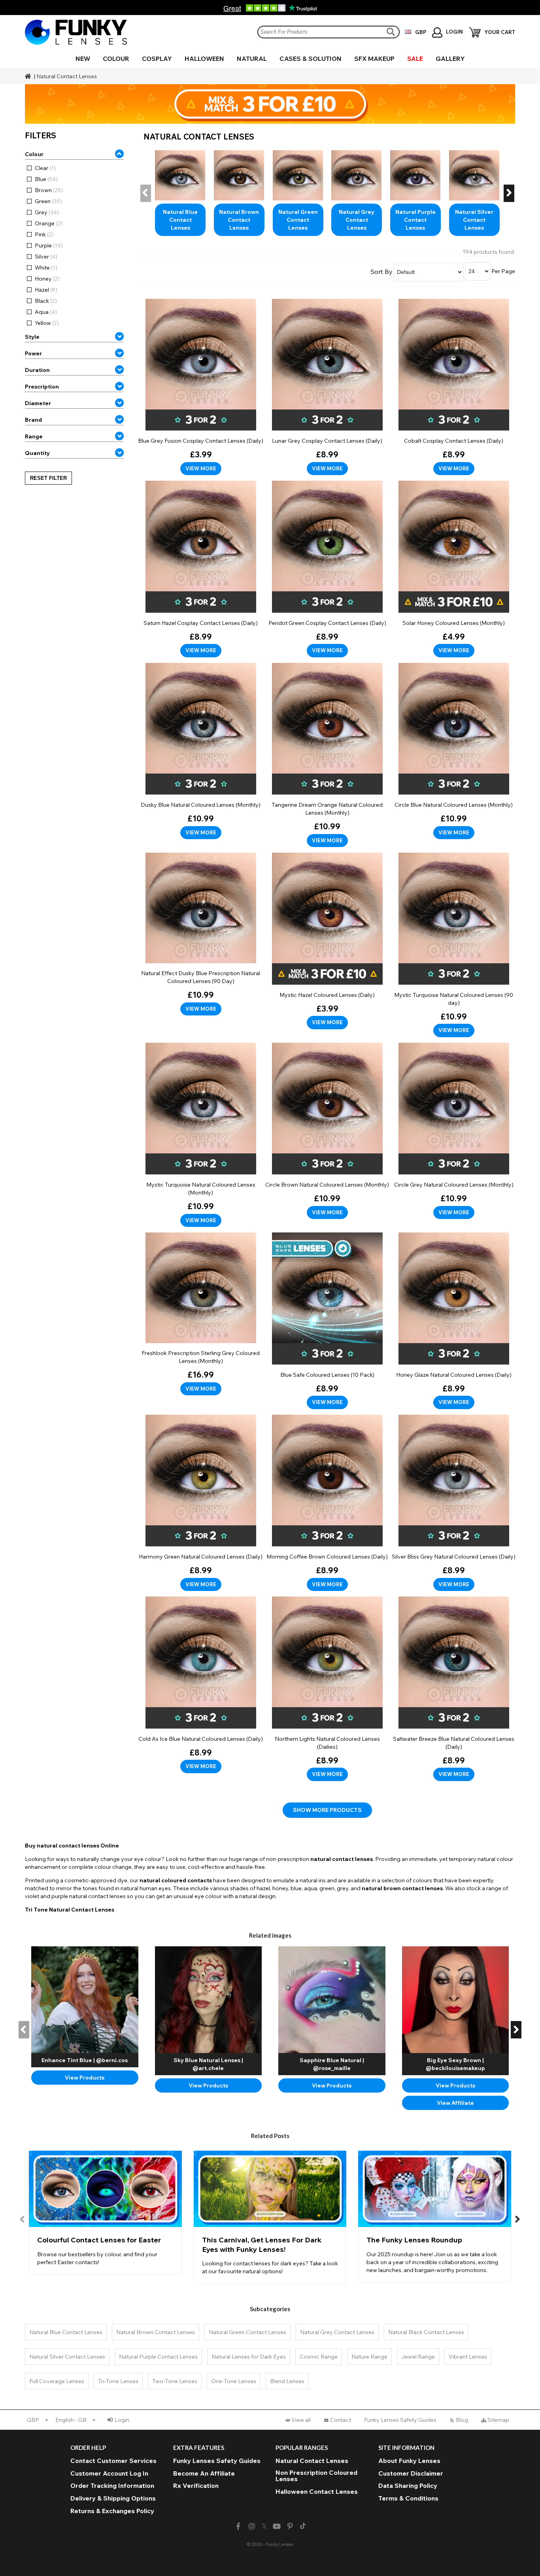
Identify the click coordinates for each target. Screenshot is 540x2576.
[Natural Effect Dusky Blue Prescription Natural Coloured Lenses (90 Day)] (201, 934)
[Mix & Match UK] (270, 104)
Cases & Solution (311, 59)
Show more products (327, 1810)
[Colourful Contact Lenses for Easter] (105, 2212)
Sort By (381, 272)
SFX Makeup (374, 59)
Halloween (204, 59)
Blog (462, 2420)
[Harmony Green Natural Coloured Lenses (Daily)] (201, 1503)
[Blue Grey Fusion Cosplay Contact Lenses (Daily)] (201, 387)
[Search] (392, 32)
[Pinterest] (290, 2526)
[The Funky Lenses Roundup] (435, 2216)
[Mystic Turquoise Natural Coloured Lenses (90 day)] (454, 945)
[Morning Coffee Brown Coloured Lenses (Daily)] (327, 1503)
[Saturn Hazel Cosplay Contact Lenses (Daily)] (201, 569)
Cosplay (157, 59)
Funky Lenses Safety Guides (400, 2420)
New (83, 59)
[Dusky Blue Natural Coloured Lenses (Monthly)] (201, 751)
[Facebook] (238, 2526)
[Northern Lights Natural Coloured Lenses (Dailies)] (327, 1689)
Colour (116, 59)
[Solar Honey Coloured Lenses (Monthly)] (454, 569)
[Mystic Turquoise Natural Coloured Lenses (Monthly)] (201, 1135)
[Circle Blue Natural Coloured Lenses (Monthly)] (454, 751)
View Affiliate (455, 2103)
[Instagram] (252, 2526)
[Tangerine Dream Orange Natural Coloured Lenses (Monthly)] (327, 755)
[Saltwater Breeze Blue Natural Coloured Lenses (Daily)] (454, 1689)
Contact (341, 2420)
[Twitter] (264, 2527)
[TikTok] (303, 2527)
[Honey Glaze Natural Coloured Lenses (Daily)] (454, 1321)
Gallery (450, 59)
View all (301, 2420)
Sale (415, 59)
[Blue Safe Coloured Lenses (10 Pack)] (327, 1321)
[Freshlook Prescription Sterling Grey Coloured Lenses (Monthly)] (201, 1314)
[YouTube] (277, 2526)
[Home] (29, 76)
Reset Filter (48, 478)
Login (122, 2420)
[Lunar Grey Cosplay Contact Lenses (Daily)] (327, 387)
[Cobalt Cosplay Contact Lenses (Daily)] (454, 387)
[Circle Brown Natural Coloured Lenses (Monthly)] (327, 1131)
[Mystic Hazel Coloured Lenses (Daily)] (327, 941)
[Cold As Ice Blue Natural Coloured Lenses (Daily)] (201, 1685)
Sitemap (498, 2420)
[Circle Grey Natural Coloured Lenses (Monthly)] (454, 1131)
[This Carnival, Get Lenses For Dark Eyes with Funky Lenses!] (270, 2217)
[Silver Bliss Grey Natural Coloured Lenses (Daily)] (454, 1503)
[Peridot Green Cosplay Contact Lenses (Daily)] (327, 569)
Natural (252, 59)
